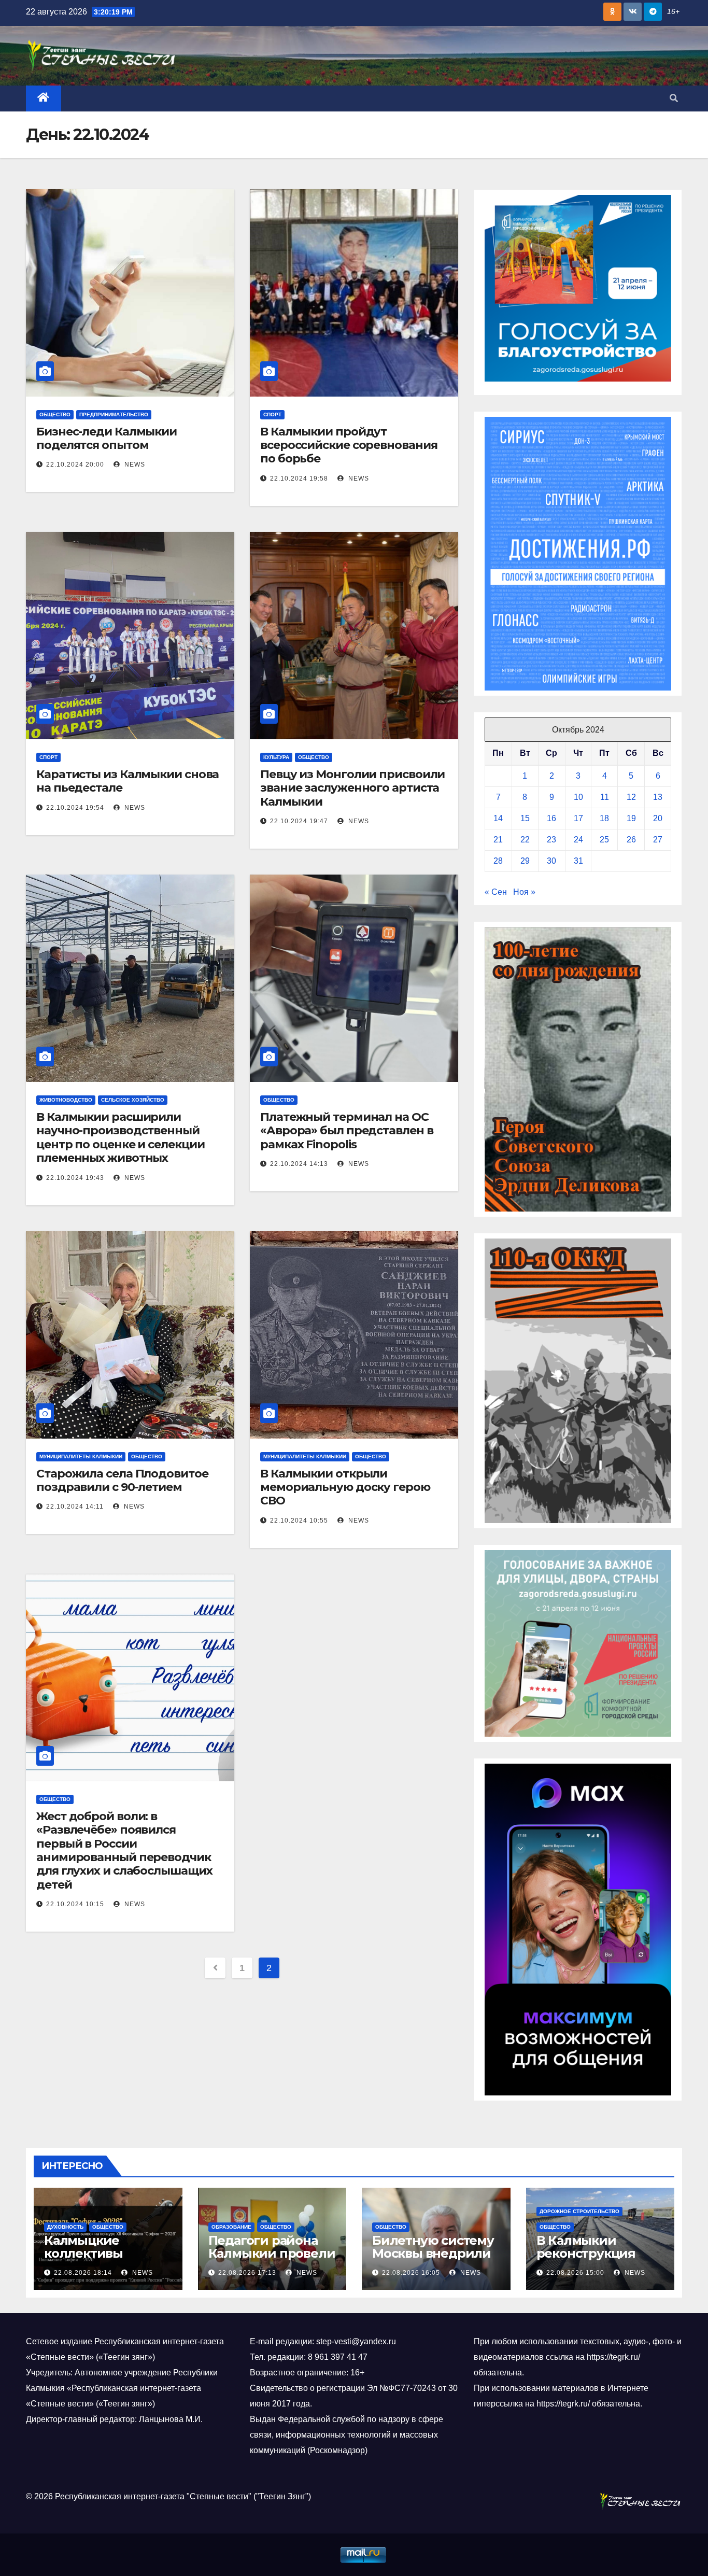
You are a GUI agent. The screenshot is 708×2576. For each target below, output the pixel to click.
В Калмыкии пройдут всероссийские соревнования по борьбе (349, 445)
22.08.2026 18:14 (83, 2273)
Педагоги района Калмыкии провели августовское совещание (272, 2260)
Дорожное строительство (579, 2211)
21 (498, 840)
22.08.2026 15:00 (575, 2273)
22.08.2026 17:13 (247, 2273)
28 (498, 861)
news (134, 464)
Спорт (272, 414)
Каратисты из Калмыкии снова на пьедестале (128, 781)
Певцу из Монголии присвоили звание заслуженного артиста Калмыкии (352, 788)
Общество (55, 414)
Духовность (65, 2227)
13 (658, 797)
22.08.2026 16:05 (411, 2273)
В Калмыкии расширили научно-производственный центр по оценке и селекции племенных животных (120, 1137)
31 (578, 861)
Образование (231, 2227)
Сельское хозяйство (133, 1100)
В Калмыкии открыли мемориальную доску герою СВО (345, 1487)
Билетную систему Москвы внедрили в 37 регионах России (433, 2260)
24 (578, 840)
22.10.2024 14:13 (299, 1164)
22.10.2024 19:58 (299, 478)
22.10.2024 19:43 (75, 1178)
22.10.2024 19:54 (75, 808)
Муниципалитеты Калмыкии (81, 1456)
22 (525, 840)
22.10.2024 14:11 (75, 1507)
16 (551, 818)
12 (631, 797)
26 (631, 840)
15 (525, 818)
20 (658, 818)
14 (498, 818)
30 (551, 861)
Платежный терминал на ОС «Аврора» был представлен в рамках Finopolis (346, 1131)
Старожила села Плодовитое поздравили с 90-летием (122, 1480)
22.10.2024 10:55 (299, 1521)
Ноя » (524, 892)
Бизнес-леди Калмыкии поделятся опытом (107, 438)
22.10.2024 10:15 (75, 1904)
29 (525, 861)
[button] (674, 98)
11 (605, 797)
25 (604, 840)
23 (551, 840)
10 (578, 797)
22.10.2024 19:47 (299, 821)
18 (604, 818)
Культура (276, 757)
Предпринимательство (114, 414)
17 (578, 818)
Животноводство (66, 1100)
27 (658, 840)
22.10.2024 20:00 (75, 464)
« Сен (496, 892)
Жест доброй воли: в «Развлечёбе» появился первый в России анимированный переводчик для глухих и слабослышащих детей (124, 1850)
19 (631, 818)
